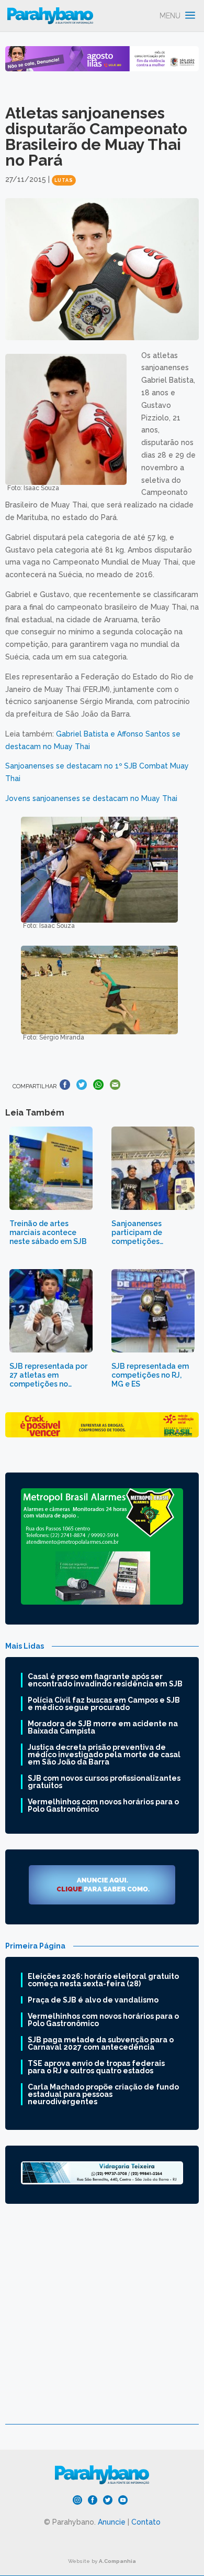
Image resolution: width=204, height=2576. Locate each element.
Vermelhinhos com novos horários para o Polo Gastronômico (103, 1805)
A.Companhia (117, 2561)
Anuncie (112, 2522)
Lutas (64, 180)
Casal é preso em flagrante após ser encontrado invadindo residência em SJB (105, 1680)
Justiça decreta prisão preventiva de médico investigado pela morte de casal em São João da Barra (104, 1755)
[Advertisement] (102, 2322)
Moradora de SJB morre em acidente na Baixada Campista (103, 1727)
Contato (146, 2522)
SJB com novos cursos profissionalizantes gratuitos (104, 1782)
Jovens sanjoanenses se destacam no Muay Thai (91, 798)
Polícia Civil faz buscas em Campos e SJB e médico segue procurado (104, 1704)
